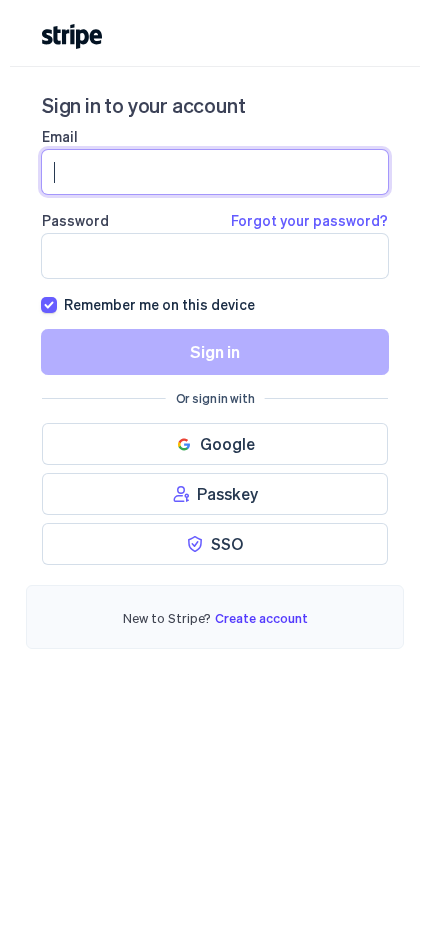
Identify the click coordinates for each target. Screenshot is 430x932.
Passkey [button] (227, 493)
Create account (261, 617)
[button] (215, 444)
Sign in (215, 351)
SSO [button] (227, 543)
